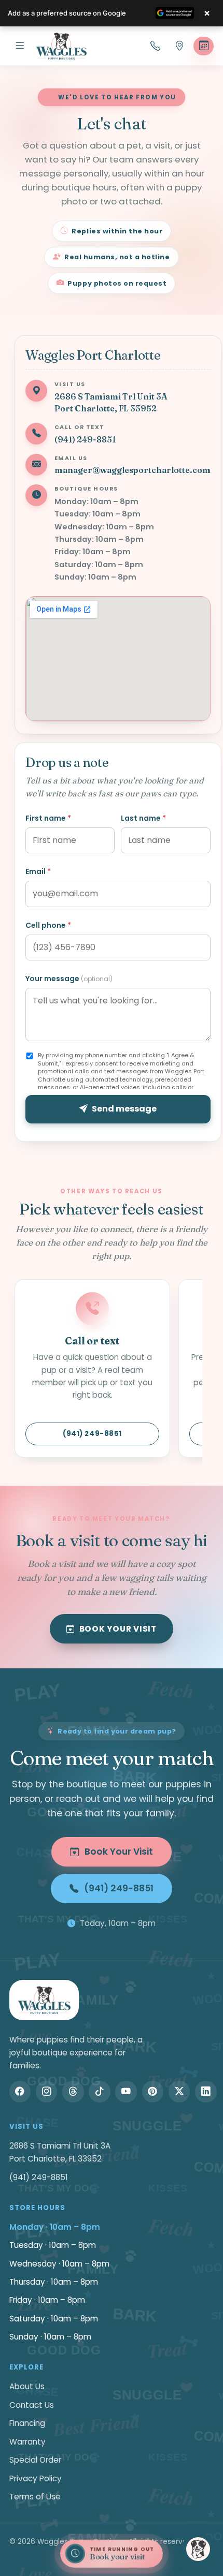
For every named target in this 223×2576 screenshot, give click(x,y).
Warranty (27, 2442)
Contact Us (32, 2405)
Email (38, 871)
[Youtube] (126, 2092)
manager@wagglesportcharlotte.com (133, 470)
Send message (124, 1109)
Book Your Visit (118, 1629)
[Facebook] (20, 2092)
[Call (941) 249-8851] (156, 46)
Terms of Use (35, 2497)
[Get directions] (180, 46)
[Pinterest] (153, 2092)
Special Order (35, 2460)
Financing (27, 2423)
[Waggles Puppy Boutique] (61, 46)
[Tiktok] (100, 2092)
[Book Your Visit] (204, 46)
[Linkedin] (206, 2092)
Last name (143, 818)
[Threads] (73, 2092)
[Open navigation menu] (20, 46)
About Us (27, 2386)
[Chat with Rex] (198, 2549)
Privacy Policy (36, 2478)
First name (48, 818)
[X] (179, 2092)
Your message (69, 979)
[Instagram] (47, 2092)
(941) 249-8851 (85, 439)
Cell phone (48, 925)
